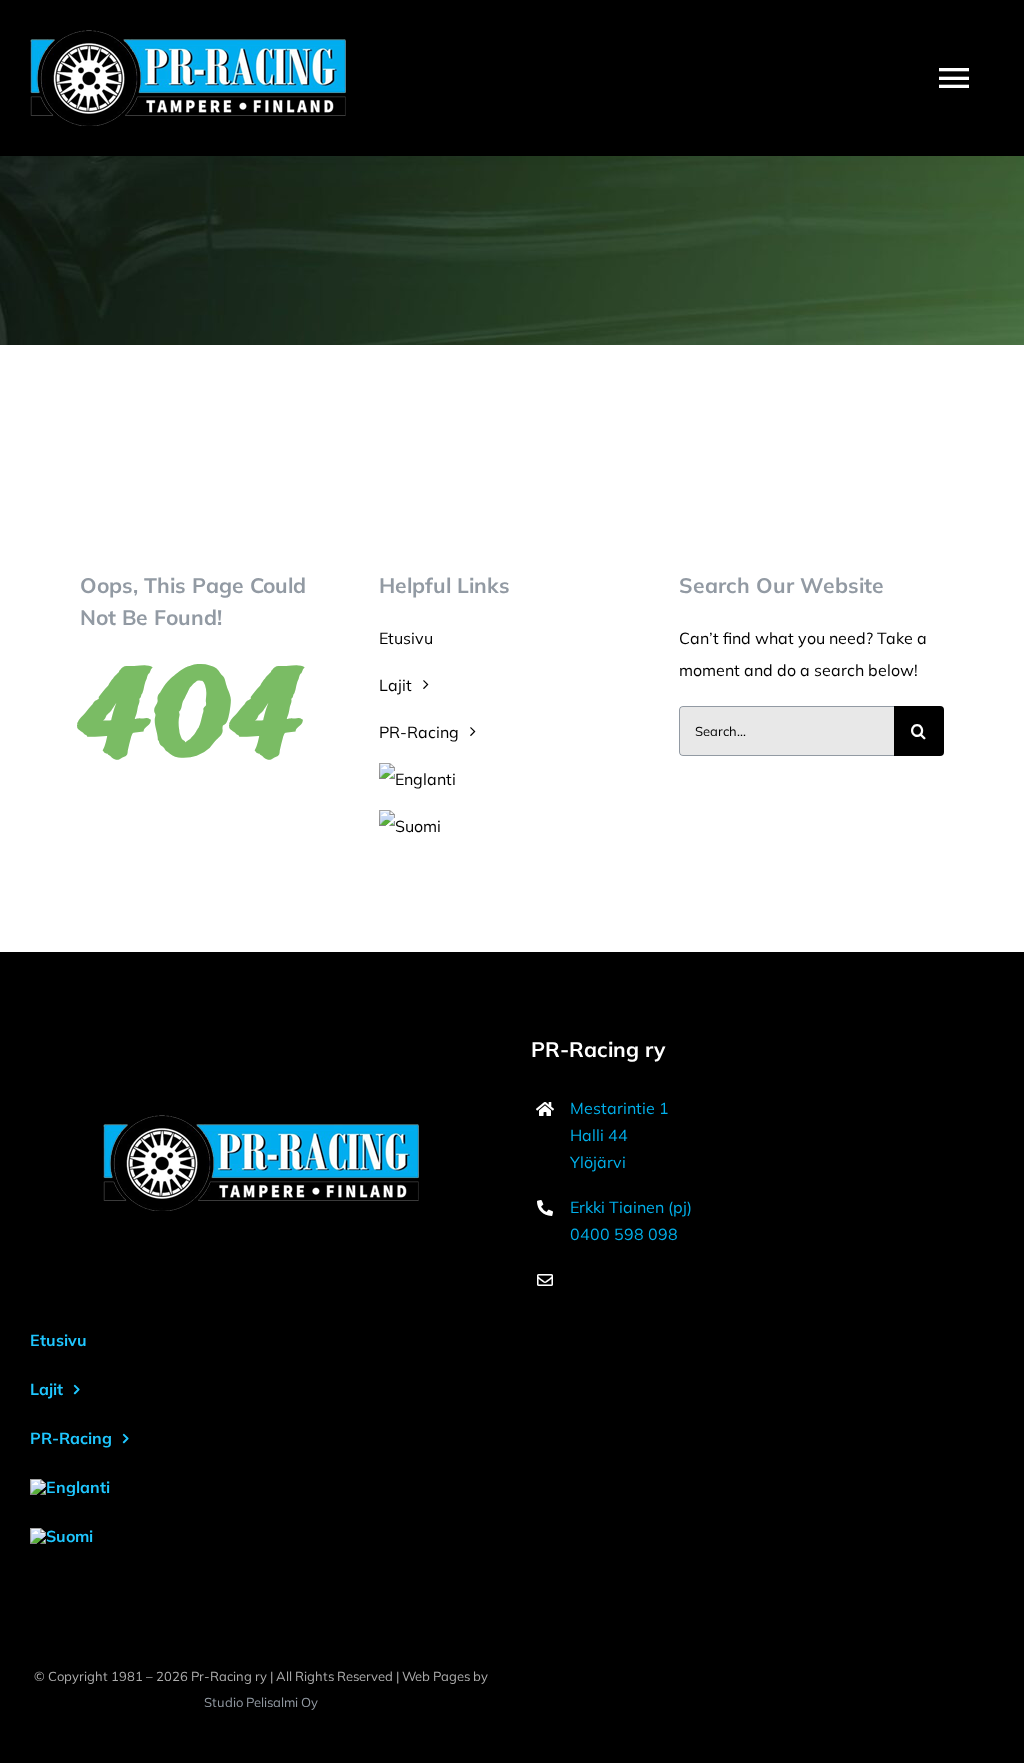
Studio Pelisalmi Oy (261, 1702)
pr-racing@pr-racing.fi (654, 1279)
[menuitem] (511, 779)
